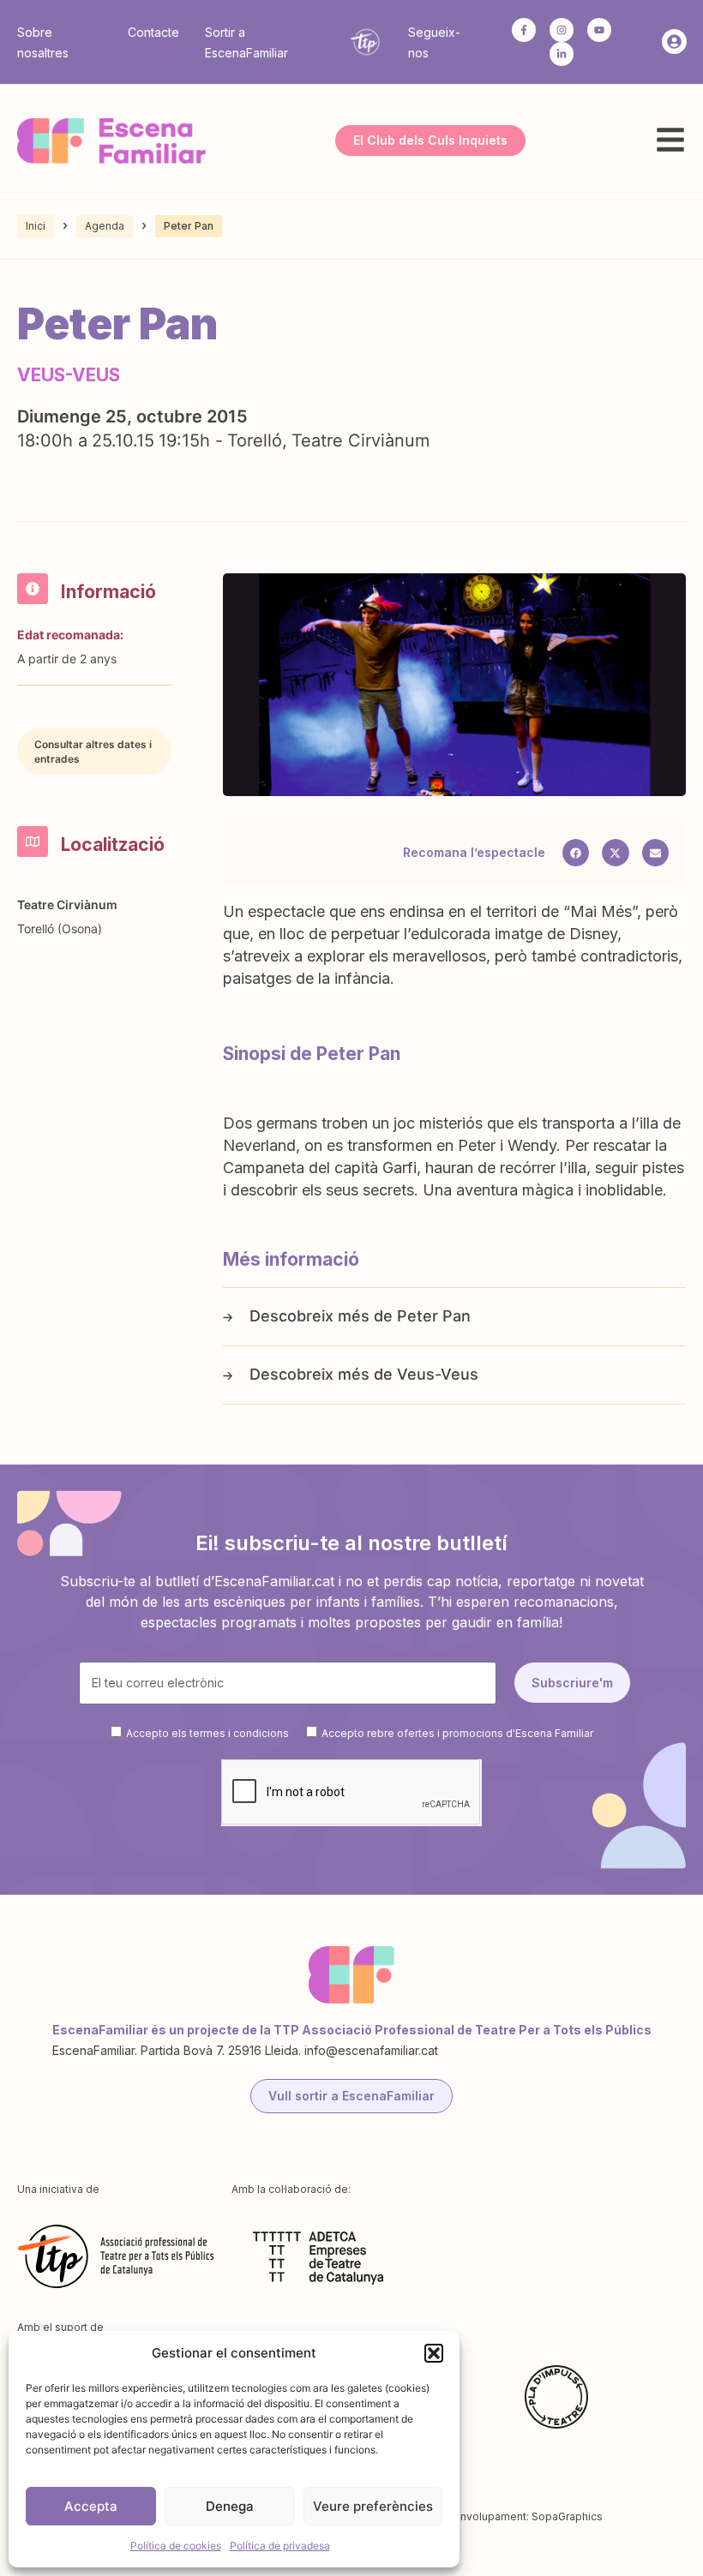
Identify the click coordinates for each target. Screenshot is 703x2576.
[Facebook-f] (524, 30)
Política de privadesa (280, 2546)
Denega (230, 2506)
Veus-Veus (438, 1374)
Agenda (105, 226)
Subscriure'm (572, 1683)
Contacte (153, 32)
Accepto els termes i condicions (207, 1732)
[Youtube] (599, 30)
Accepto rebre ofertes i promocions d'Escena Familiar (457, 1732)
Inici (36, 226)
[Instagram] (562, 30)
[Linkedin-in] (562, 54)
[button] (434, 2353)
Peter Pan (434, 1316)
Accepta (91, 2506)
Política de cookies (176, 2546)
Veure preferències (373, 2506)
